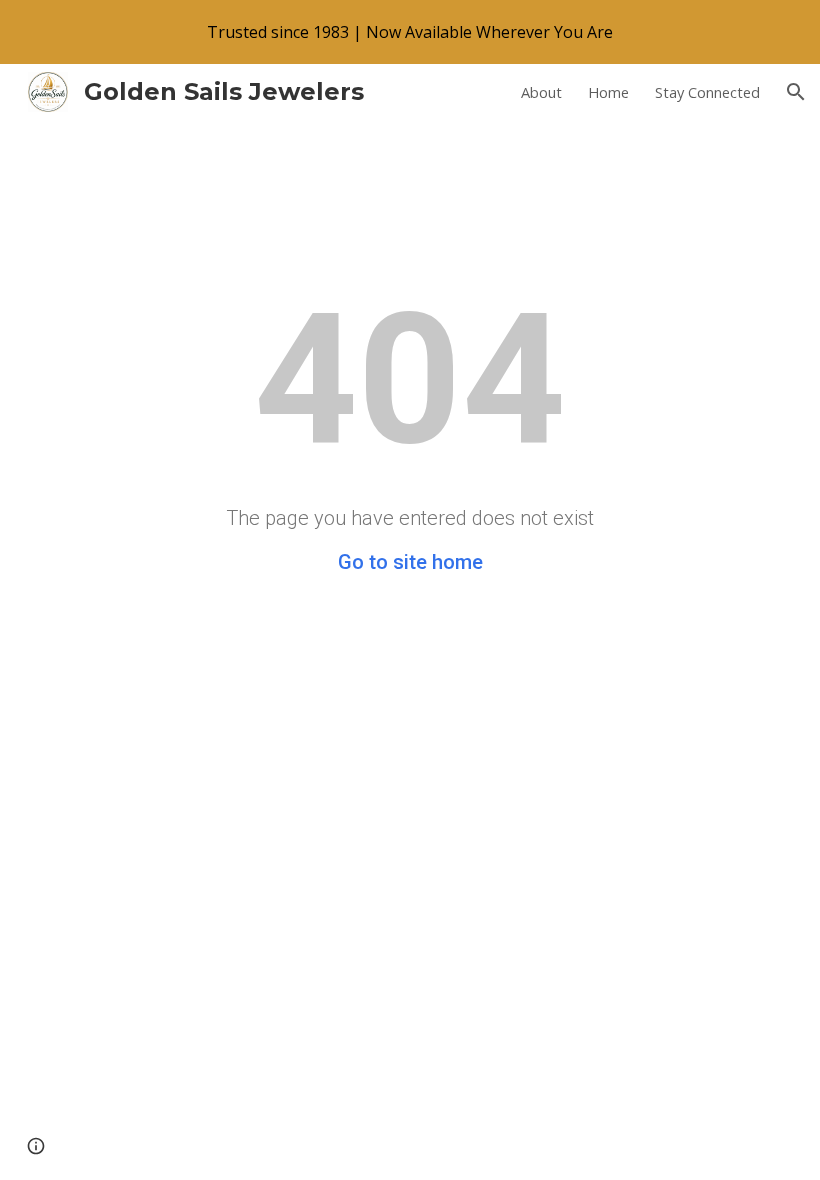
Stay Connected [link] (707, 92)
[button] (796, 92)
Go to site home (410, 562)
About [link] (541, 92)
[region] (410, 32)
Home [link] (608, 92)
